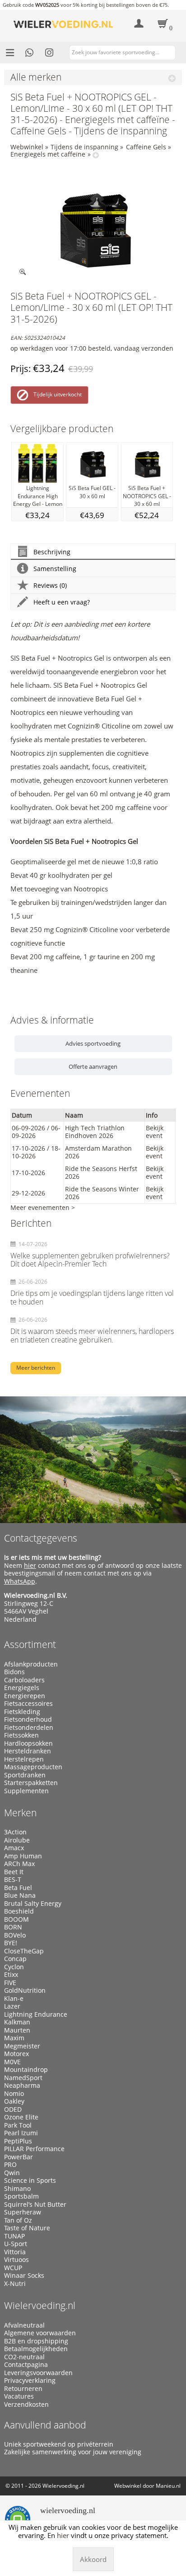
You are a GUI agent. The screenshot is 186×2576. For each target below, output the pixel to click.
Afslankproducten (31, 1664)
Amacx (14, 1848)
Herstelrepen (24, 1759)
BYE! (11, 1943)
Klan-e (14, 1999)
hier (30, 1565)
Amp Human (23, 1856)
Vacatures (19, 2396)
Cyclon (14, 1967)
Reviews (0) (50, 585)
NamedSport (23, 2078)
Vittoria (15, 2252)
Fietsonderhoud (28, 1719)
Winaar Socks (24, 2276)
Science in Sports (30, 2181)
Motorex (16, 2054)
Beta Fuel (18, 1888)
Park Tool (18, 2125)
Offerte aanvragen (93, 1067)
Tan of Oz (18, 2220)
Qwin (12, 2173)
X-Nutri (15, 2284)
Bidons (14, 1672)
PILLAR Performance (34, 2149)
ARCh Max (19, 1864)
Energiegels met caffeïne (48, 154)
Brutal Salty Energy (33, 1904)
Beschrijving (52, 552)
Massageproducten (33, 1767)
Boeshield (19, 1911)
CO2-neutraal (24, 2357)
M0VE (12, 2062)
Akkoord (93, 2559)
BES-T (13, 1880)
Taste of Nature (27, 2228)
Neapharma (22, 2086)
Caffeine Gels (146, 147)
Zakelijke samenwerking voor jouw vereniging (73, 2452)
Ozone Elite (21, 2117)
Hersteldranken (28, 1751)
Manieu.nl (168, 2486)
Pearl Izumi (21, 2133)
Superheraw (23, 2212)
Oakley (14, 2101)
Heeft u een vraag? (62, 602)
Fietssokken (21, 1735)
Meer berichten (36, 1368)
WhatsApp (20, 1581)
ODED (13, 2109)
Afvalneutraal (24, 2325)
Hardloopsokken (28, 1743)
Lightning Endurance (36, 2014)
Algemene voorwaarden (40, 2333)
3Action (15, 1832)
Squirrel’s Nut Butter (35, 2205)
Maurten (17, 2030)
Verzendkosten (26, 2405)
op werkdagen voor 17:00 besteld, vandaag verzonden (92, 348)
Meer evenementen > (43, 1207)
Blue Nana (20, 1895)
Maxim (14, 2038)
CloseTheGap (24, 1951)
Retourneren (23, 2389)
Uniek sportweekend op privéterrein (59, 2444)
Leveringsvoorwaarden (38, 2373)
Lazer (12, 2006)
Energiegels (22, 1688)
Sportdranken (25, 1775)
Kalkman (17, 2022)
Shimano (17, 2189)
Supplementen (26, 1791)
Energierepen (25, 1696)
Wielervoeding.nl (40, 2305)
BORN (13, 1927)
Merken (20, 1813)
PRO (10, 2165)
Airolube (17, 1840)
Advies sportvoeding (93, 1043)
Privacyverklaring (30, 2381)
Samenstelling (55, 569)
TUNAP (14, 2236)
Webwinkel (27, 147)
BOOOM (16, 1919)
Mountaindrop (26, 2070)
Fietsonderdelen (29, 1728)
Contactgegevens (41, 1538)
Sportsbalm (21, 2196)
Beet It (14, 1872)
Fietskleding (22, 1712)
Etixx (11, 1975)
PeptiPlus (18, 2141)
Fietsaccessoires (28, 1704)
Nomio (14, 2094)
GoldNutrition (25, 1990)
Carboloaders (24, 1680)
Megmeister (22, 2046)
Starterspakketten (31, 1783)
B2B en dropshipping (36, 2341)
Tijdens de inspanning (84, 147)
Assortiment (30, 1644)
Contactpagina (26, 2365)
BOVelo (15, 1935)
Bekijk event (155, 1132)
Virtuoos (16, 2260)
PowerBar (19, 2157)
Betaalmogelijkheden (36, 2349)
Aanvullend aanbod (45, 2425)
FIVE (10, 1983)
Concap (15, 1959)
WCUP (13, 2268)
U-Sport (16, 2244)
